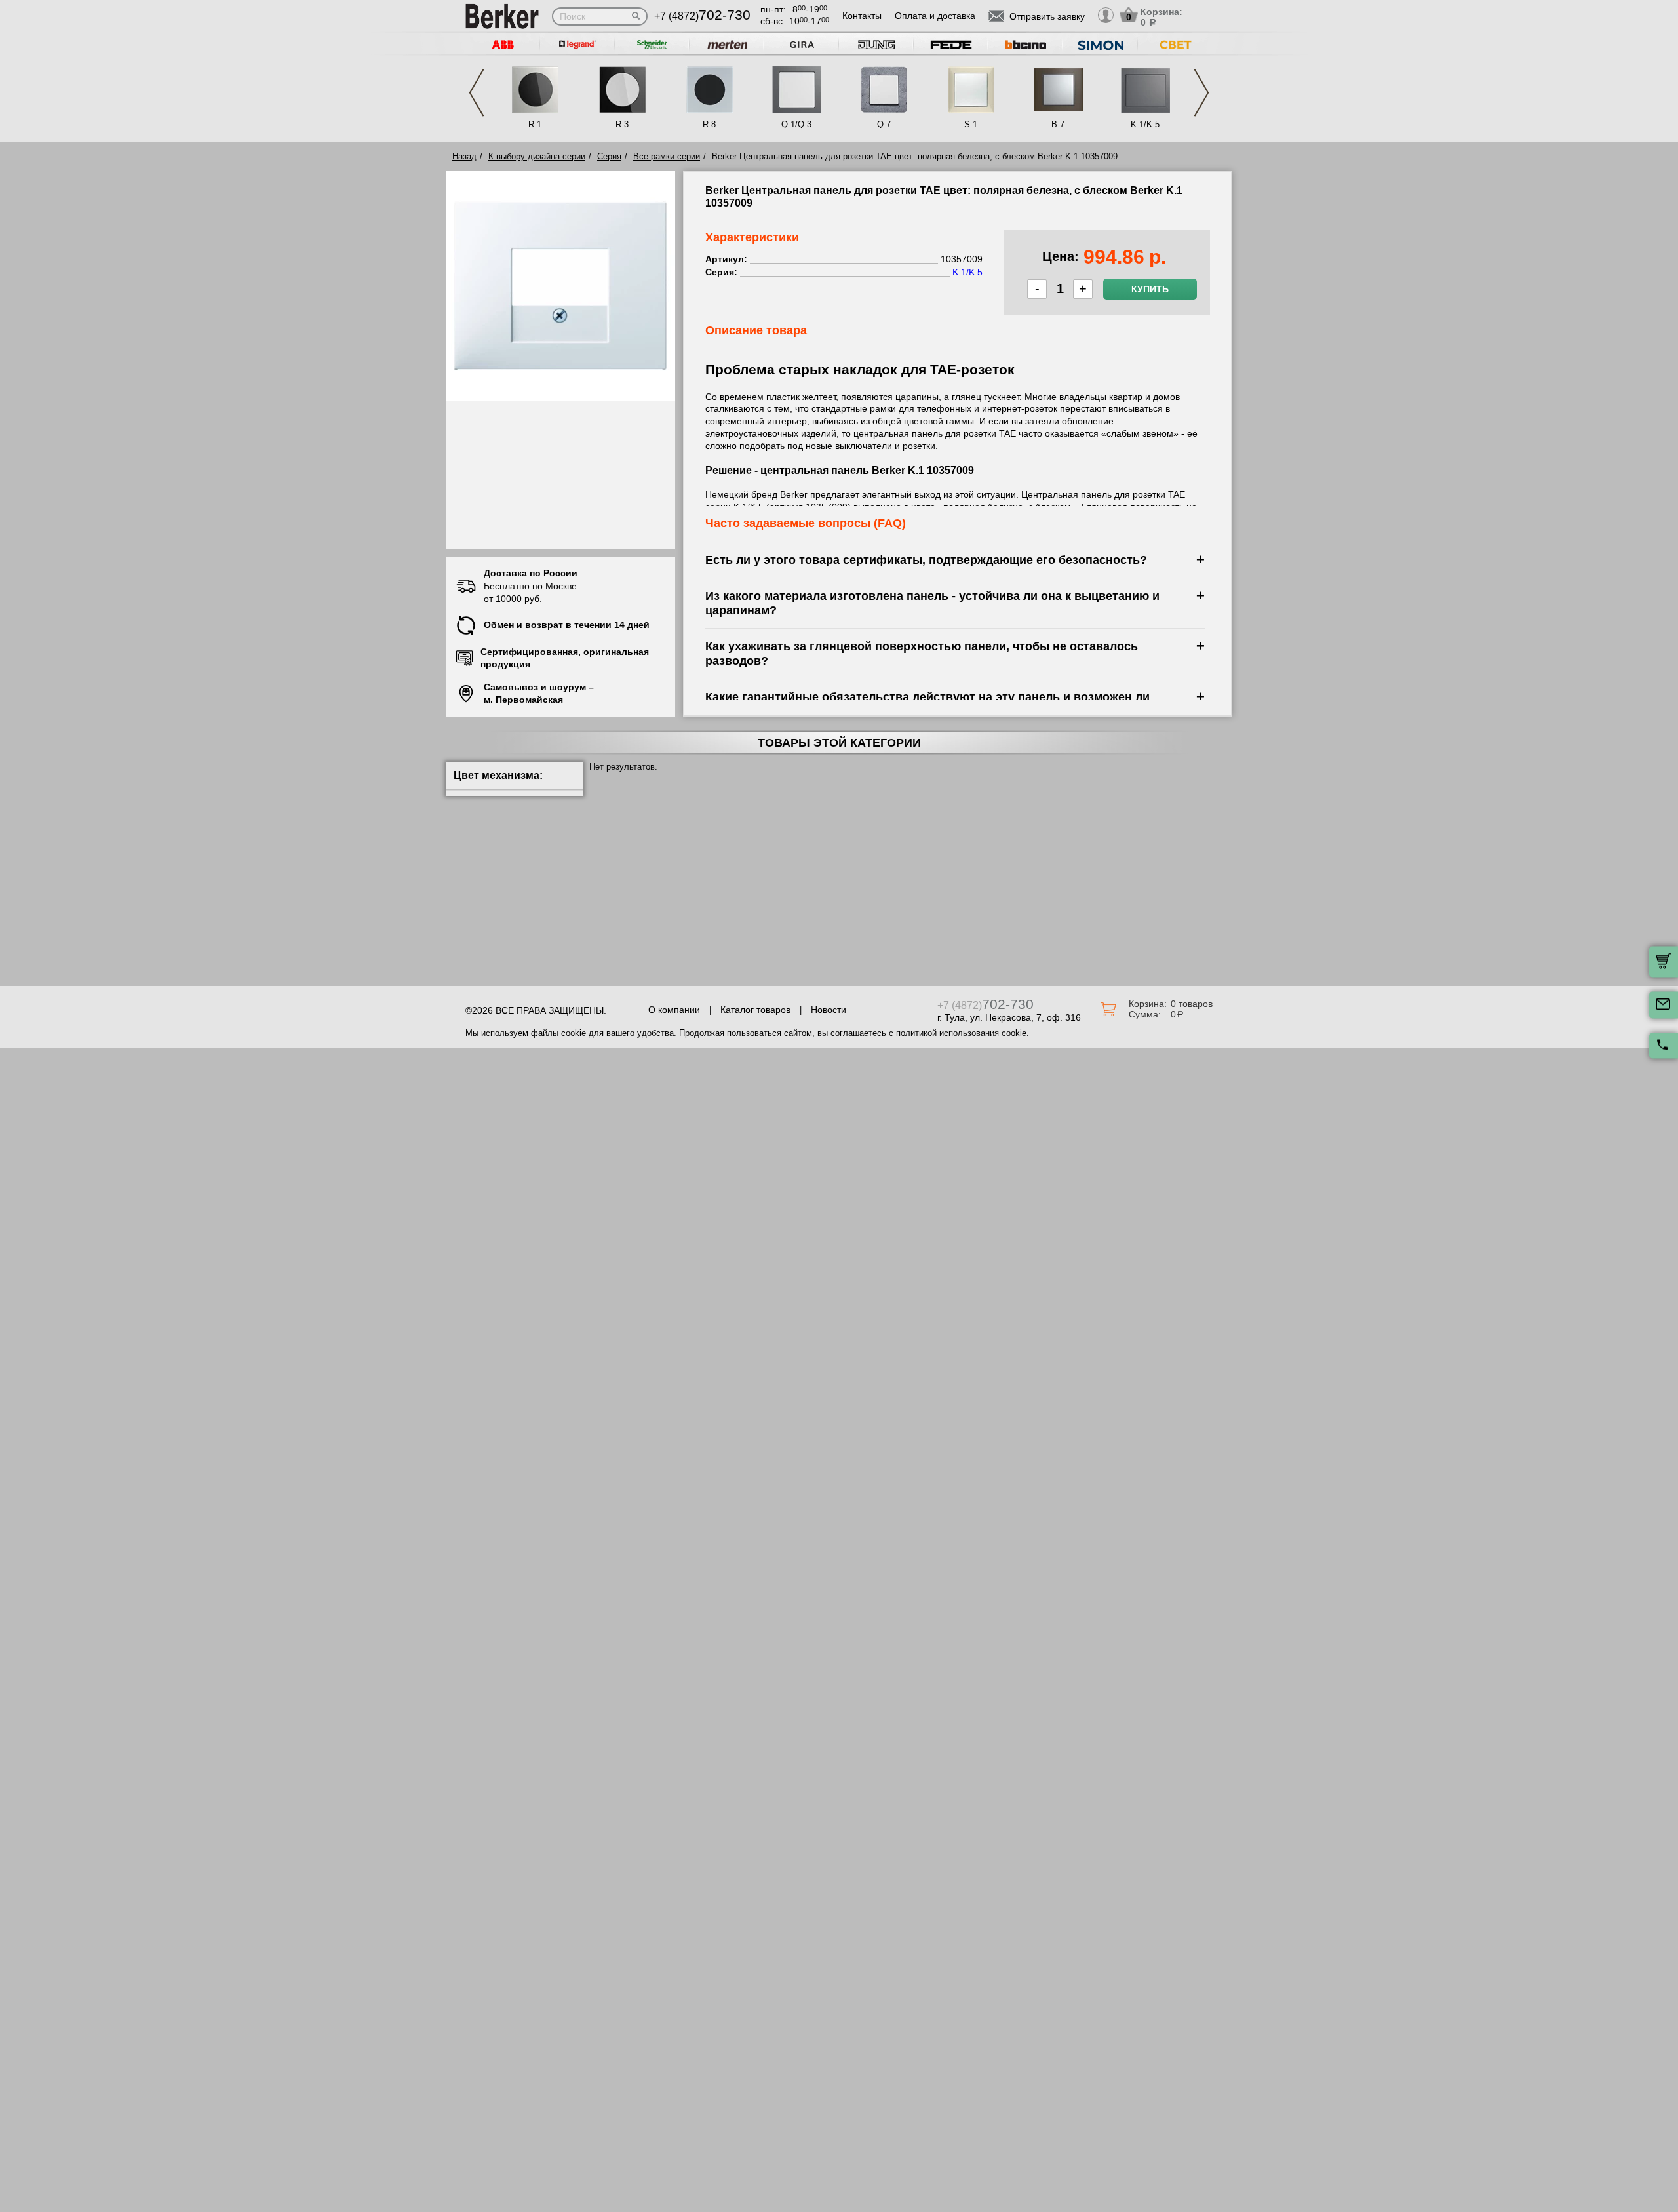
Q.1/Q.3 (796, 124)
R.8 (709, 124)
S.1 (971, 124)
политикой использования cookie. (963, 1033)
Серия (609, 156)
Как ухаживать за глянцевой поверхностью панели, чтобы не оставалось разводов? (922, 653)
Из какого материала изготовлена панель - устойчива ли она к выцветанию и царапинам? (932, 603)
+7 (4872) (702, 16)
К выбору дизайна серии (537, 156)
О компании (674, 1010)
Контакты (862, 16)
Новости (829, 1010)
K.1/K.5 (1145, 124)
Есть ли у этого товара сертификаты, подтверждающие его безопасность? (926, 560)
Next (1201, 93)
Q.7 (884, 124)
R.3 (622, 124)
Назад (464, 156)
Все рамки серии (667, 156)
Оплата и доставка (935, 16)
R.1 (535, 124)
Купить (1150, 289)
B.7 (1058, 124)
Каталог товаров (755, 1010)
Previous (477, 93)
